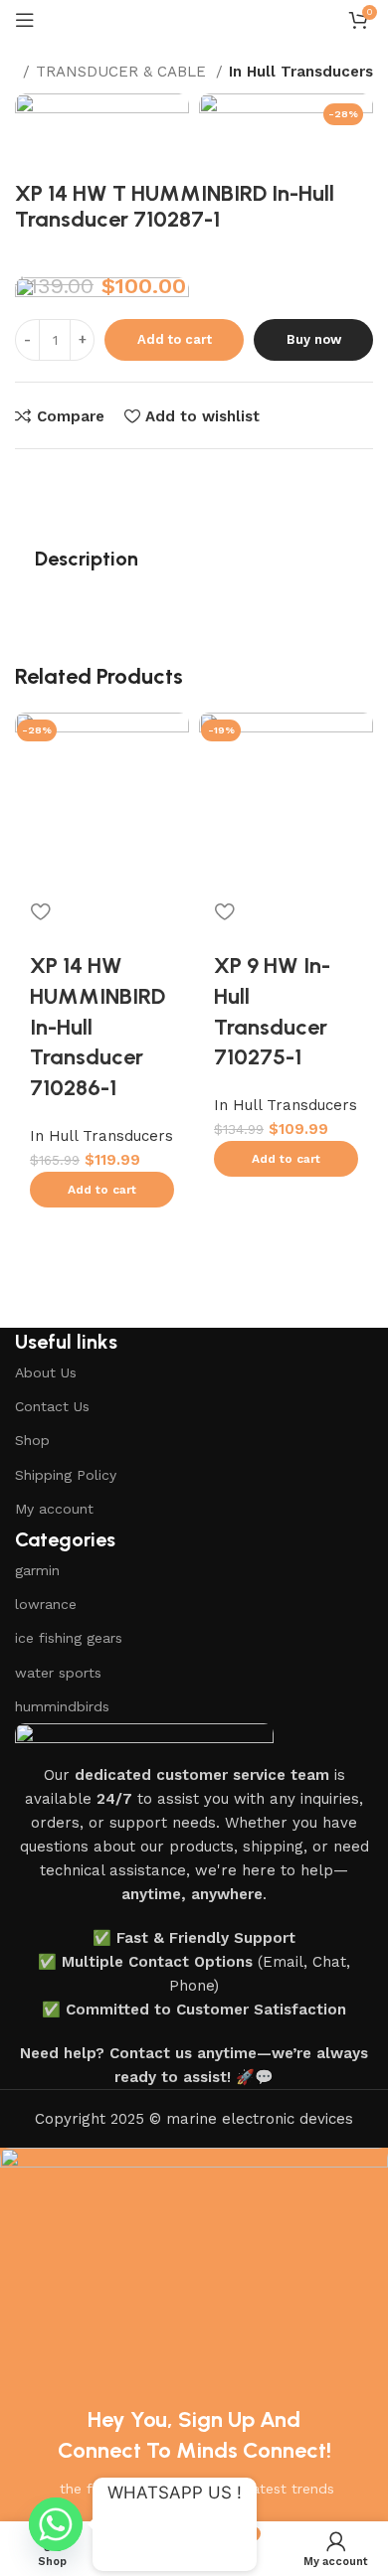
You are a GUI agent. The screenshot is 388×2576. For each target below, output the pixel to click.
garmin (37, 1570)
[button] (102, 1190)
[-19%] (286, 798)
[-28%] (102, 798)
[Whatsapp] (56, 2524)
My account (54, 1509)
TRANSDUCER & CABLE (123, 72)
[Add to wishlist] (40, 911)
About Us (46, 1372)
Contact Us (52, 1406)
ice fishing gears (69, 1638)
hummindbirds (62, 1706)
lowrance (46, 1604)
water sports (58, 1673)
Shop (32, 1440)
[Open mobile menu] (25, 20)
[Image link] (144, 1742)
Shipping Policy (66, 1475)
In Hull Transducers (301, 72)
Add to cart (175, 339)
